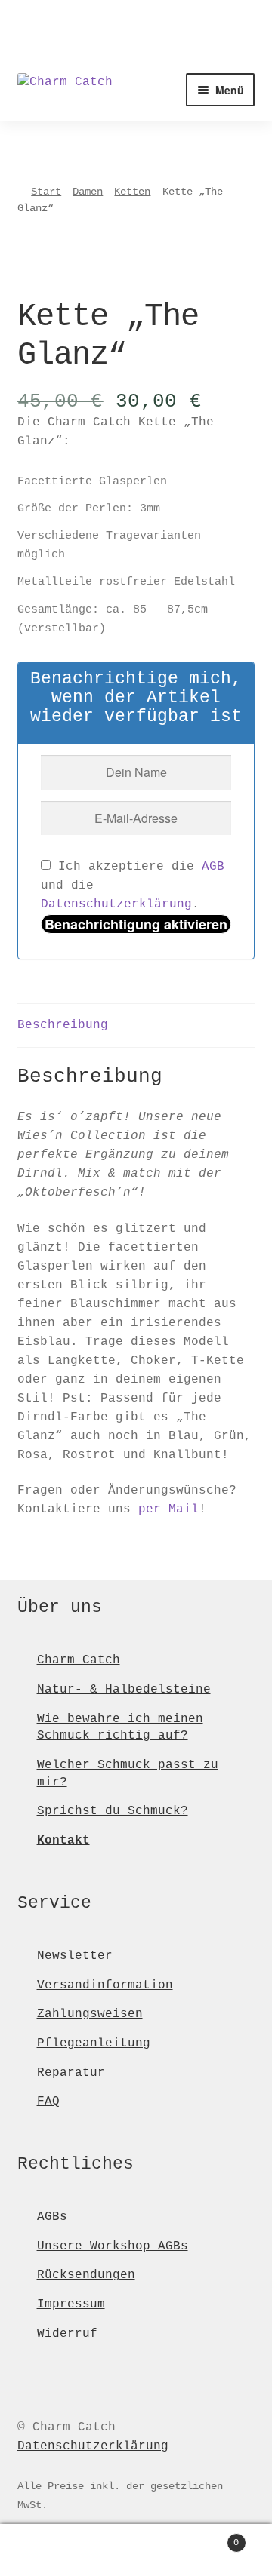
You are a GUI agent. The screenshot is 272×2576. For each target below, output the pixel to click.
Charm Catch (79, 1660)
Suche (136, 2550)
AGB (213, 867)
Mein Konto (45, 2550)
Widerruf (67, 2334)
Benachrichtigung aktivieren (136, 924)
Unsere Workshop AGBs (113, 2246)
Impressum (71, 2304)
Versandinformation (105, 1985)
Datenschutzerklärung (116, 904)
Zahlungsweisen (90, 2014)
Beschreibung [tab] (63, 1025)
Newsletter (75, 1956)
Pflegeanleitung (94, 2043)
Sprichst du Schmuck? (113, 1811)
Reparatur (71, 2073)
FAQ (48, 2102)
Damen (88, 192)
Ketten (132, 192)
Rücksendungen (86, 2275)
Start (46, 192)
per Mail (168, 1509)
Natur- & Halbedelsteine (124, 1690)
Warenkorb (210, 2538)
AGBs (52, 2217)
